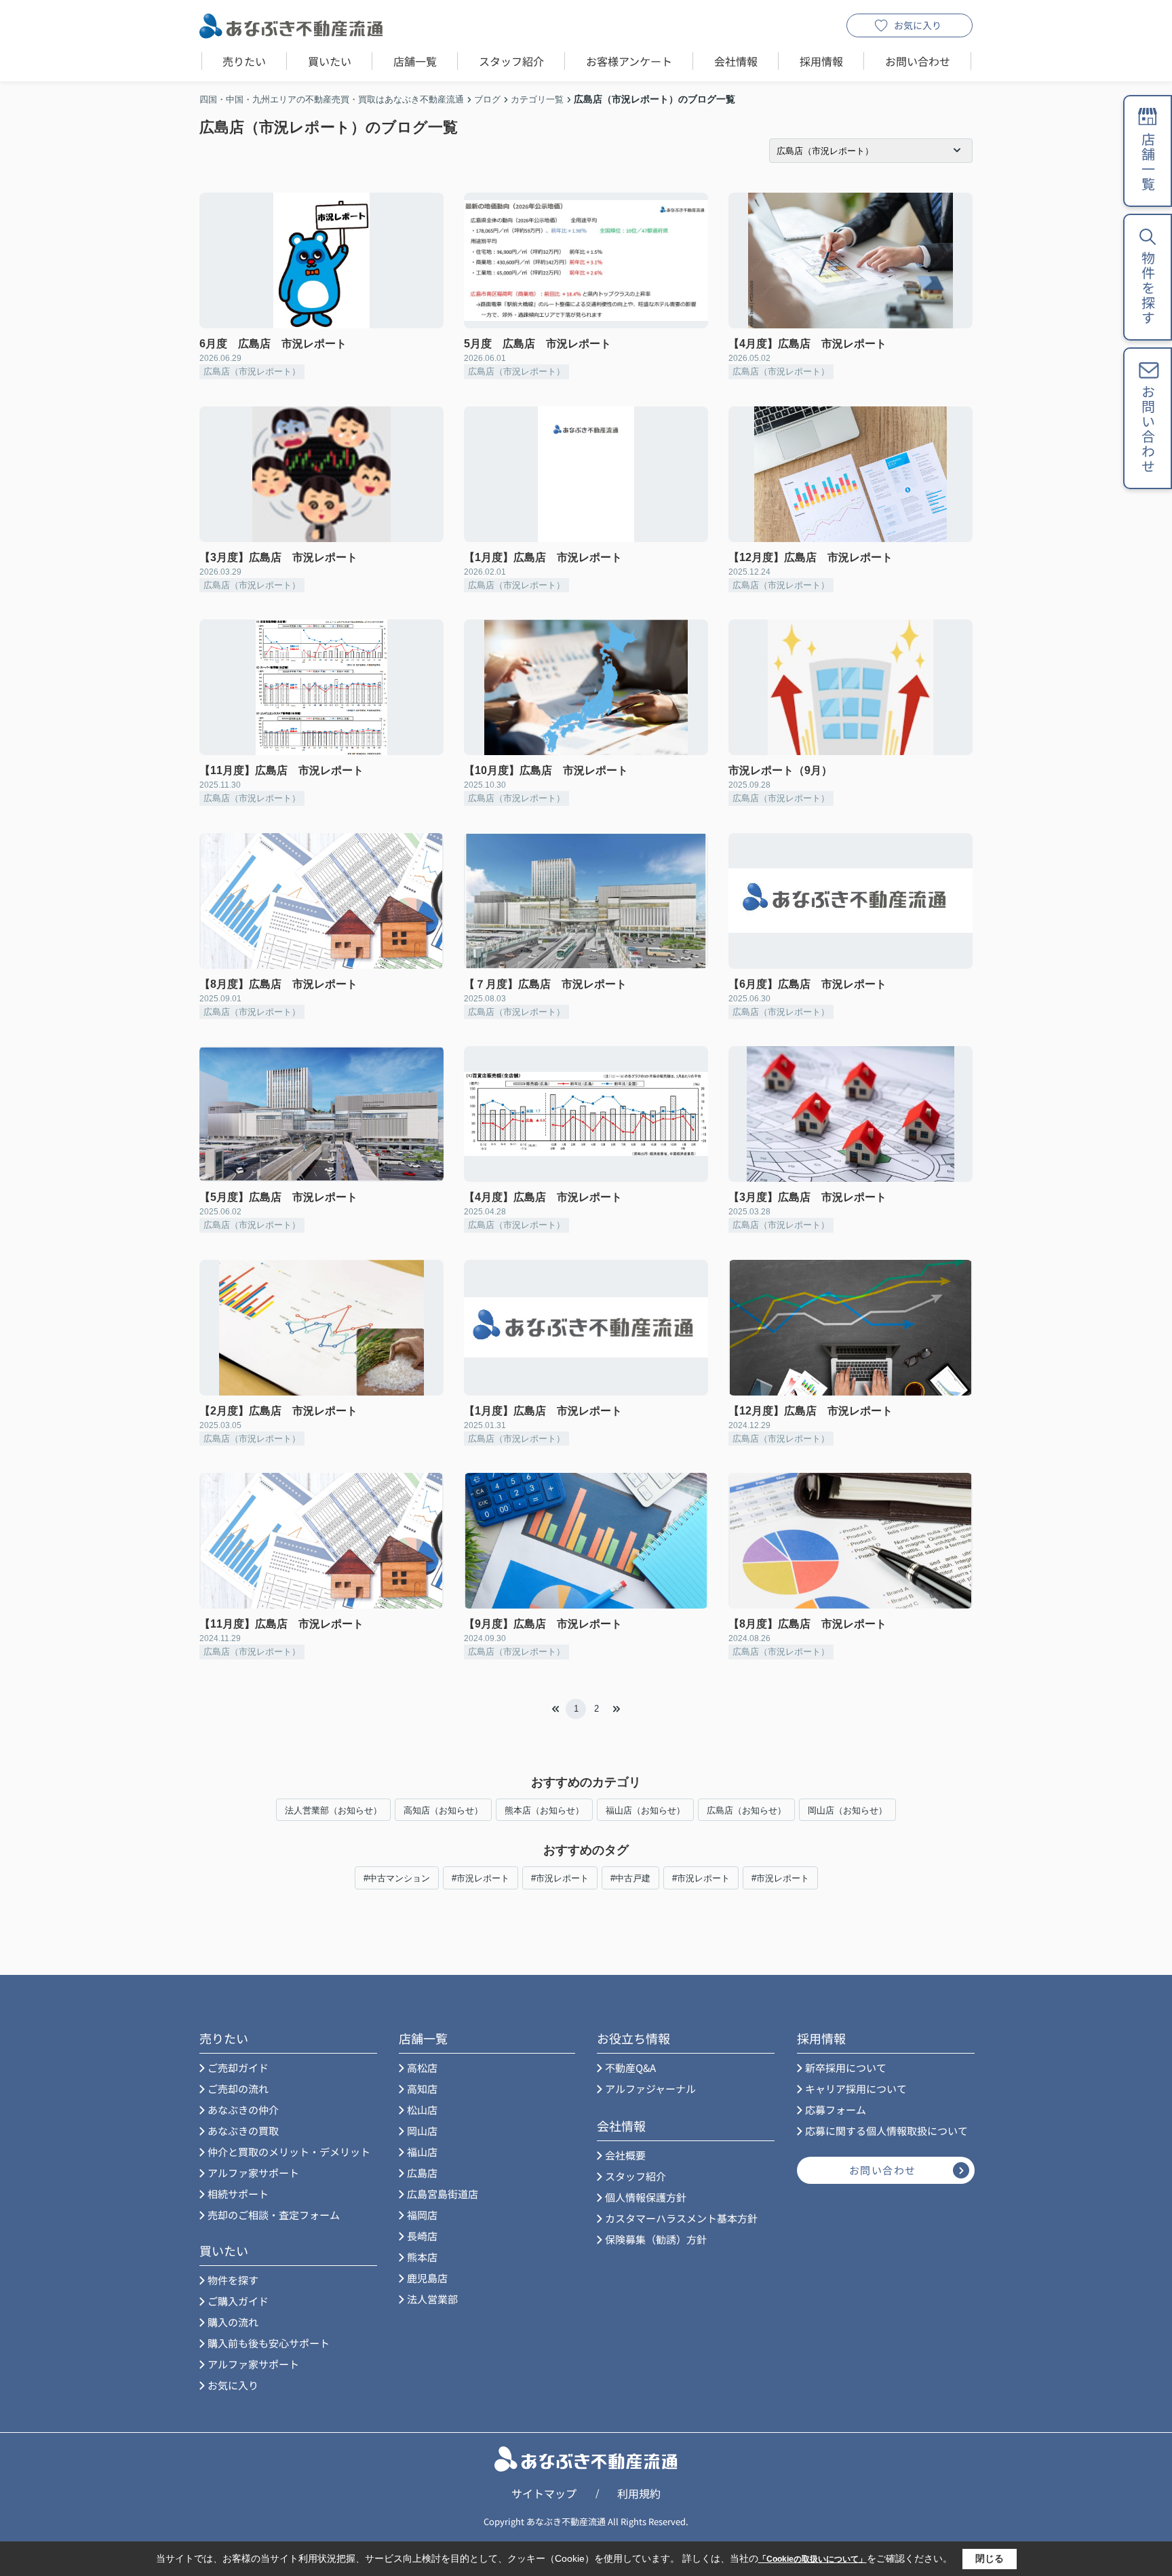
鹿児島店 (427, 2278)
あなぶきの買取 (243, 2131)
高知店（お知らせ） (443, 1810)
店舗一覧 (415, 61)
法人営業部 (432, 2299)
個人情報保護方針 (646, 2197)
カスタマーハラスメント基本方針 (681, 2218)
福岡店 (422, 2215)
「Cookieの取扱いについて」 (813, 2559)
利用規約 (639, 2493)
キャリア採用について (856, 2089)
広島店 (422, 2173)
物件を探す (233, 2280)
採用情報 (821, 61)
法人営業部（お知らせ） (333, 1810)
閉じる (990, 2558)
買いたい (330, 61)
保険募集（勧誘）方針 (656, 2239)
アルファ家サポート (253, 2173)
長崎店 (422, 2236)
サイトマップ (544, 2493)
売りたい (244, 61)
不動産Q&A (630, 2068)
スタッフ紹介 (511, 61)
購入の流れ (233, 2322)
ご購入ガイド (238, 2301)
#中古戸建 (630, 1878)
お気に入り (918, 25)
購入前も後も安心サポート (269, 2343)
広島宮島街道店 (443, 2194)
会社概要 (625, 2155)
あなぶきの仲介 (243, 2110)
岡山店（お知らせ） (847, 1810)
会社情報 (736, 61)
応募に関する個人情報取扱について (886, 2131)
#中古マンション (397, 1878)
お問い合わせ (918, 61)
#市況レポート (481, 1878)
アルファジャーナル (650, 2089)
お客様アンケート (629, 61)
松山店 (422, 2110)
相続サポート (238, 2194)
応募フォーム (836, 2110)
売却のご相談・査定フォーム (274, 2215)
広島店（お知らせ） (746, 1810)
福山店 (422, 2152)
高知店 (422, 2089)
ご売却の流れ (238, 2089)
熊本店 (422, 2257)
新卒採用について (846, 2068)
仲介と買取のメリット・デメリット (289, 2152)
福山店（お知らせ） (645, 1810)
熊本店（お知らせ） (544, 1810)
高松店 (422, 2068)
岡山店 (422, 2131)
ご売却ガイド (238, 2068)
